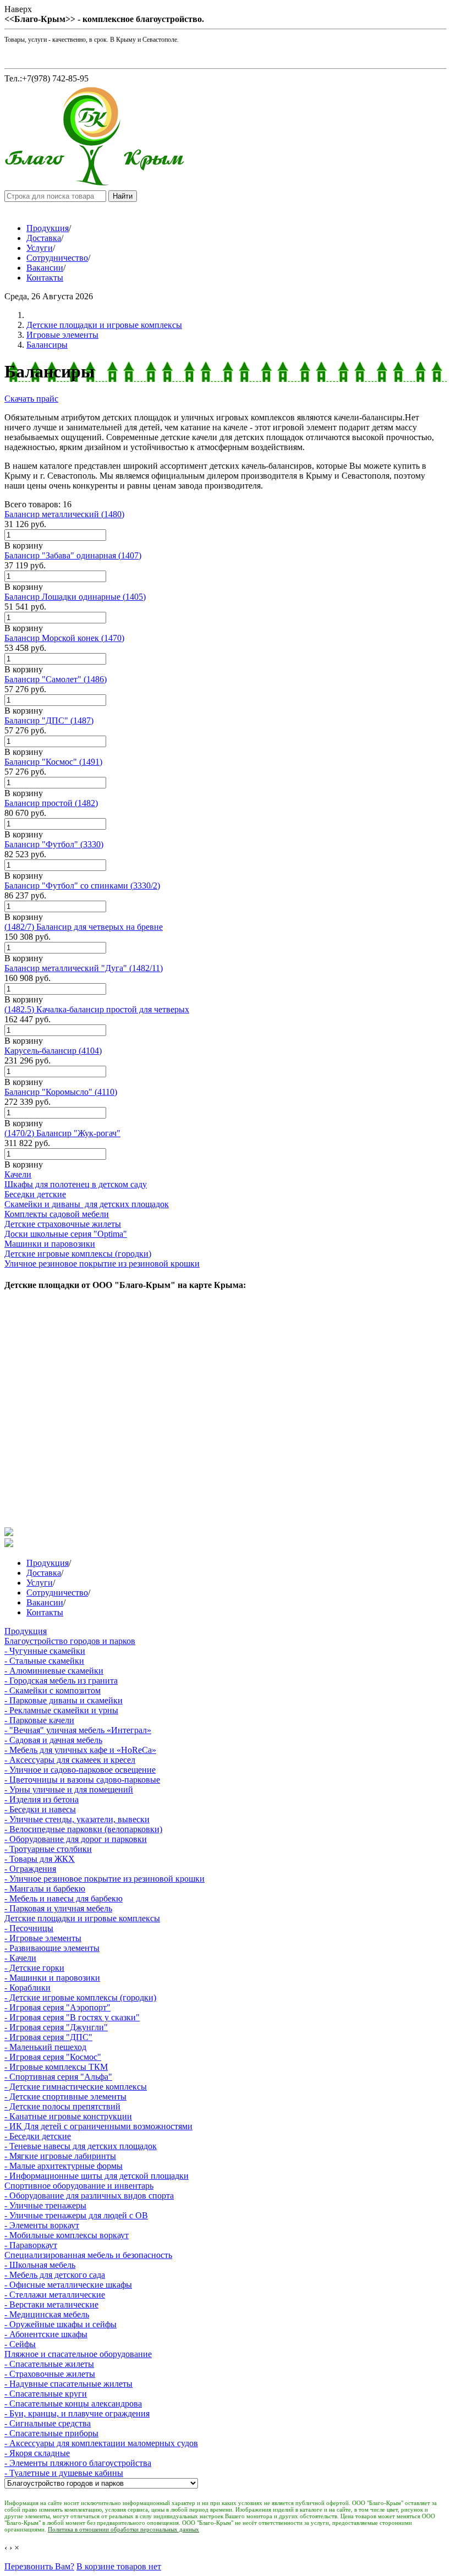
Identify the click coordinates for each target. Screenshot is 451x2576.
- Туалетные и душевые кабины (64, 2473)
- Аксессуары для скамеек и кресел (70, 1760)
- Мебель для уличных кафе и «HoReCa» (80, 1750)
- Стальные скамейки (44, 1661)
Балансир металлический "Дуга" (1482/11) (84, 968)
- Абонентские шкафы (46, 2334)
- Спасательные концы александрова (73, 2404)
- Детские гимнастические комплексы (76, 2087)
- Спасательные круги (46, 2394)
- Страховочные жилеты (50, 2374)
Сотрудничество (57, 258)
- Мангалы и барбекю (45, 1889)
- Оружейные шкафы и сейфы (61, 2324)
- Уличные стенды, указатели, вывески (77, 1819)
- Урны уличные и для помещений (69, 1790)
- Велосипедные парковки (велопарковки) (83, 1829)
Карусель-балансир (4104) (53, 1051)
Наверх (18, 9)
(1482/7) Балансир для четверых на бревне (84, 927)
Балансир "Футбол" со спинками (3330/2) (82, 886)
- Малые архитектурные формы (64, 2166)
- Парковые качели (39, 1720)
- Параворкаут (31, 2245)
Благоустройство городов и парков (70, 1641)
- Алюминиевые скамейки (54, 1671)
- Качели (20, 1958)
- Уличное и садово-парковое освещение (80, 1770)
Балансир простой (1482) (51, 803)
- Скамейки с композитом (53, 1690)
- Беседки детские (38, 2136)
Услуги (40, 248)
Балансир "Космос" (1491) (53, 762)
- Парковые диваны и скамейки (64, 1700)
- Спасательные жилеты (49, 2364)
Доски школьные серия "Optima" (66, 1234)
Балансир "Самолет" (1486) (56, 679)
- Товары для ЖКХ (40, 1859)
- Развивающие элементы (52, 1948)
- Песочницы (29, 1928)
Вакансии (45, 268)
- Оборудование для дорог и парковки (76, 1839)
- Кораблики (28, 1988)
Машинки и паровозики (50, 1244)
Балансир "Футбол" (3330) (54, 844)
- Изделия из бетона (42, 1799)
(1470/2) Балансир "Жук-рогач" (62, 1133)
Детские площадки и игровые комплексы (104, 325)
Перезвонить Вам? (39, 2566)
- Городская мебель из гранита (61, 1681)
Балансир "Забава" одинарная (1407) (73, 555)
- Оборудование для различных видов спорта (89, 2196)
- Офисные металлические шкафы (68, 2285)
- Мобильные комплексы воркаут (67, 2235)
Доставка (44, 238)
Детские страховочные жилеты (63, 1224)
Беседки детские (35, 1194)
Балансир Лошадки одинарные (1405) (75, 597)
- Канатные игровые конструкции (68, 2116)
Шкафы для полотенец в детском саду (76, 1184)
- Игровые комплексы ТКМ (56, 2067)
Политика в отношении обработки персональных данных (123, 2529)
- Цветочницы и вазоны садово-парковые (82, 1780)
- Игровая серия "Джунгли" (56, 2027)
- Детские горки (34, 1968)
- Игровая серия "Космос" (53, 2057)
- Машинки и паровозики (52, 1978)
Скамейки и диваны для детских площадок (87, 1204)
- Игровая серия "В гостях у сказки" (72, 2017)
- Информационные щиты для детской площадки (97, 2176)
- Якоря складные (37, 2453)
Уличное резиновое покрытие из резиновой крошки (102, 1264)
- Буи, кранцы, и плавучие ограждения (77, 2413)
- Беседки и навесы (40, 1809)
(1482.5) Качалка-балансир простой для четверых (97, 1009)
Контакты (45, 278)
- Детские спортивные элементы (65, 2097)
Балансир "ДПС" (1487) (49, 720)
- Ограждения (30, 1869)
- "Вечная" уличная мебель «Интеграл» (78, 1730)
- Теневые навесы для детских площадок (81, 2146)
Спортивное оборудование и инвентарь (79, 2186)
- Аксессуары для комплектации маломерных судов (101, 2443)
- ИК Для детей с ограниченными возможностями (98, 2126)
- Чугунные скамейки (45, 1651)
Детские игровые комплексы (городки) (78, 1254)
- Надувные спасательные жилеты (68, 2384)
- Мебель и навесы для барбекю (64, 1898)
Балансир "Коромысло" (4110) (61, 1092)
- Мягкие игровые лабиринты (60, 2156)
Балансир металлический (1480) (64, 514)
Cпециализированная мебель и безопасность (88, 2255)
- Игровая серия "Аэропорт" (57, 2007)
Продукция (48, 228)
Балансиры (47, 345)
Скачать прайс (31, 399)
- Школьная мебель (40, 2265)
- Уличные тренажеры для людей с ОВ (76, 2215)
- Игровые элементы (43, 1938)
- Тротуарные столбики (48, 1849)
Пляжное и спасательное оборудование (78, 2354)
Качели (18, 1174)
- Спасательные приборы (51, 2433)
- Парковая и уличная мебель (58, 1908)
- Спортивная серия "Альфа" (58, 2077)
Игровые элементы (62, 335)
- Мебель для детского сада (55, 2275)
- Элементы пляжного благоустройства (78, 2463)
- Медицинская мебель (47, 2314)
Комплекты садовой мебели (57, 1214)
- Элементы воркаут (42, 2225)
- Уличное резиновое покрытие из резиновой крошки (105, 1879)
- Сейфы (20, 2344)
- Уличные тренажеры (45, 2205)
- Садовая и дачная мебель (53, 1740)
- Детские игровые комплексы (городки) (80, 1997)
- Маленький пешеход (45, 2047)
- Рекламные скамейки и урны (61, 1710)
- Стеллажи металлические (55, 2295)
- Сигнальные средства (48, 2423)
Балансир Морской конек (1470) (64, 638)
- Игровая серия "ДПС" (48, 2037)
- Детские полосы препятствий (62, 2106)
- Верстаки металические (51, 2304)
